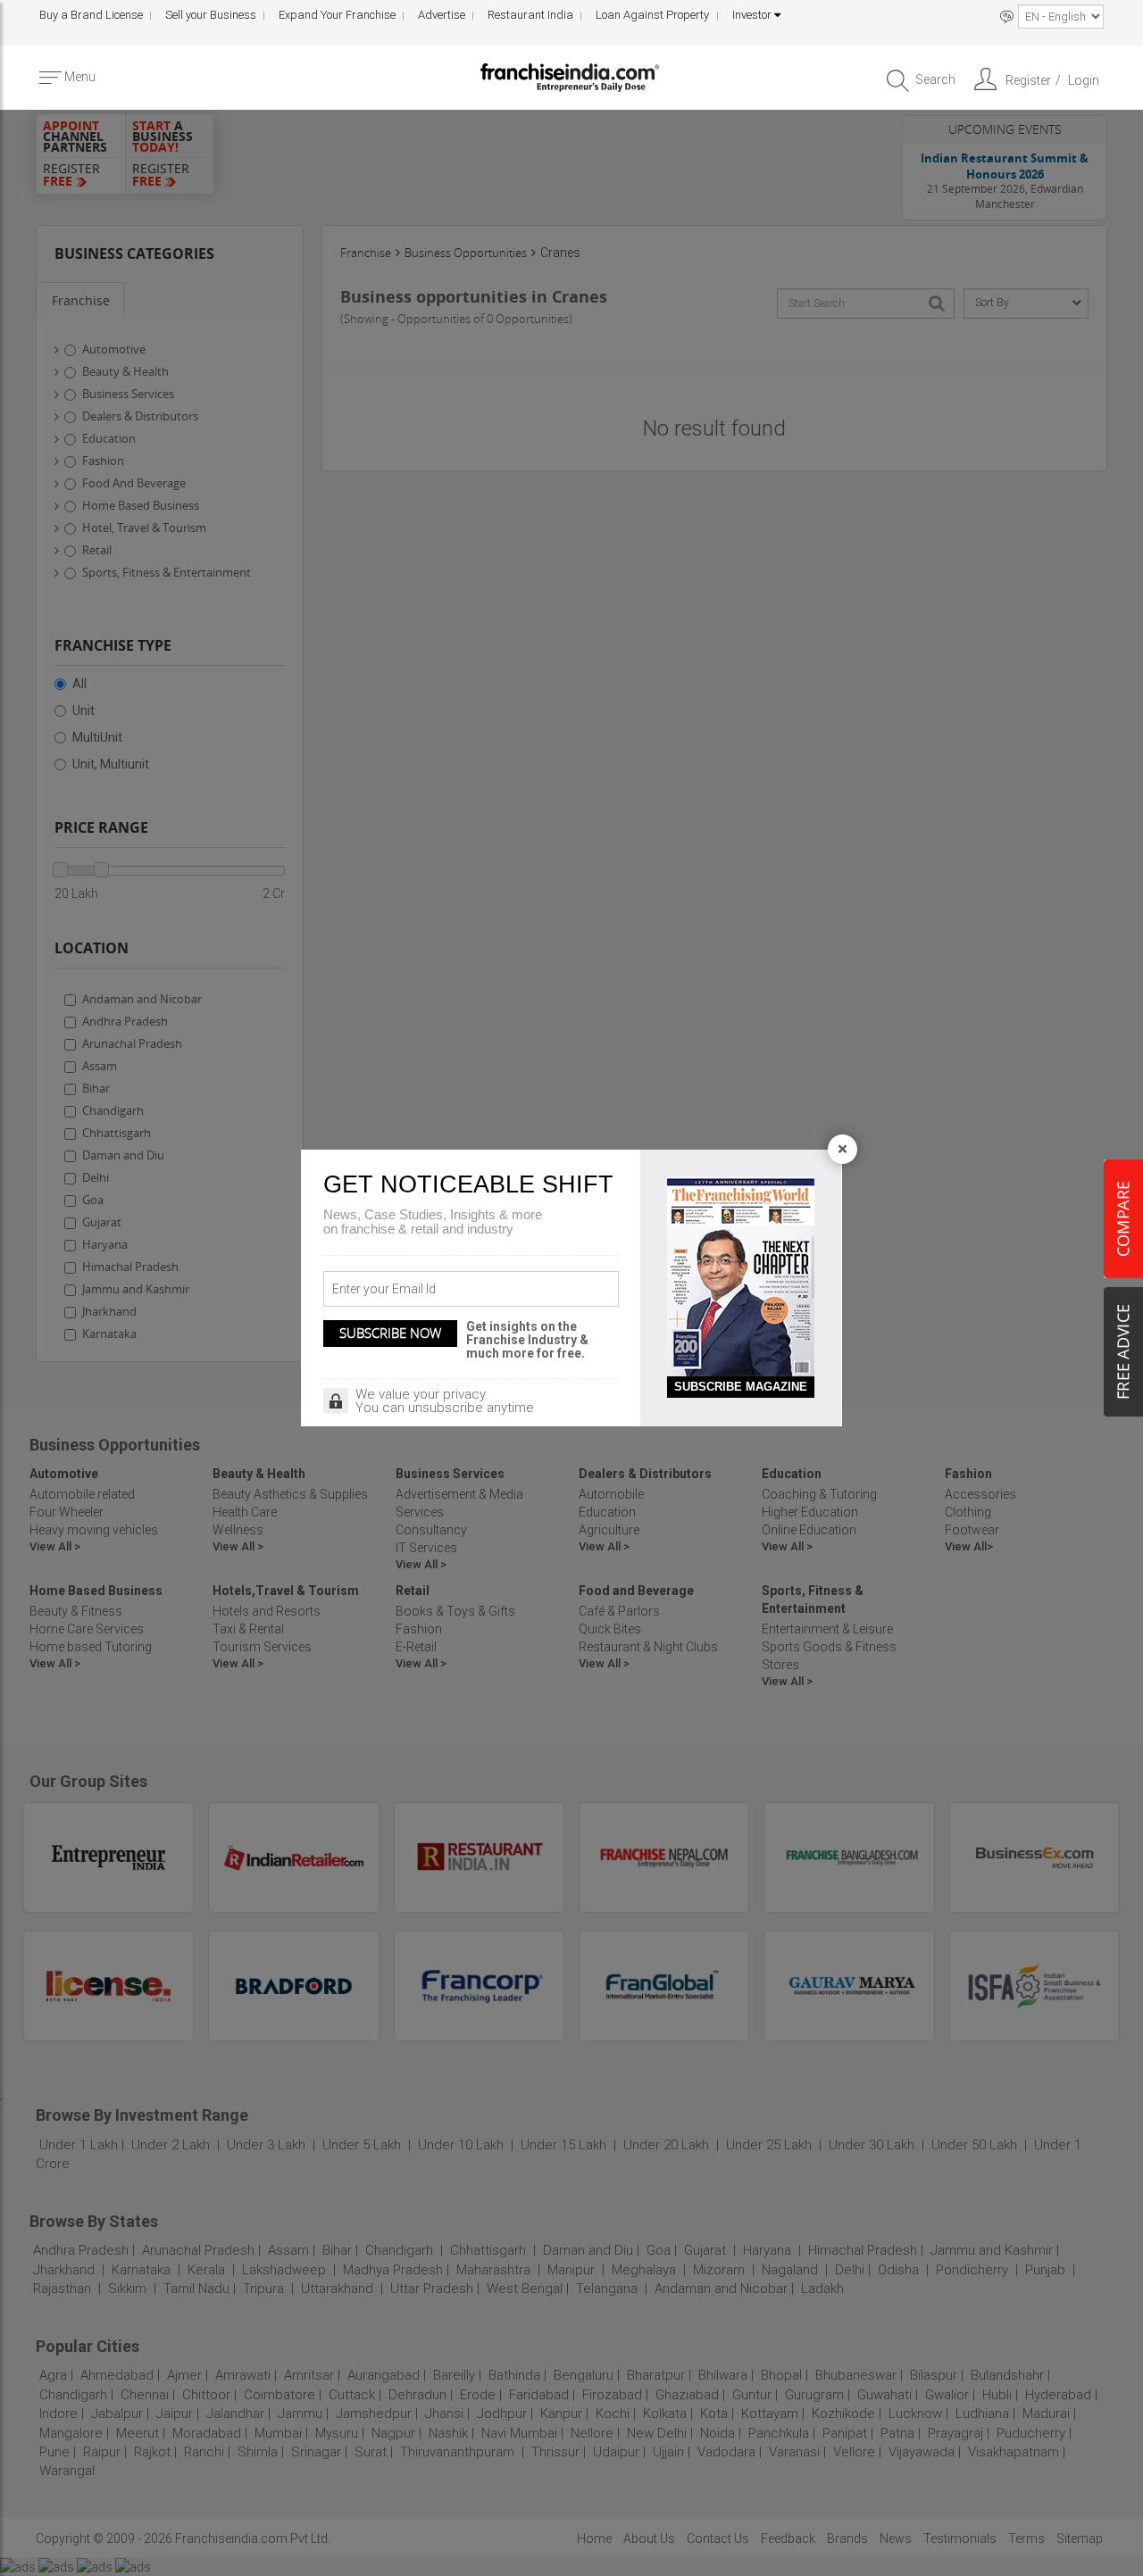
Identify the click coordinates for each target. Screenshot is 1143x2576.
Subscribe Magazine (741, 1387)
